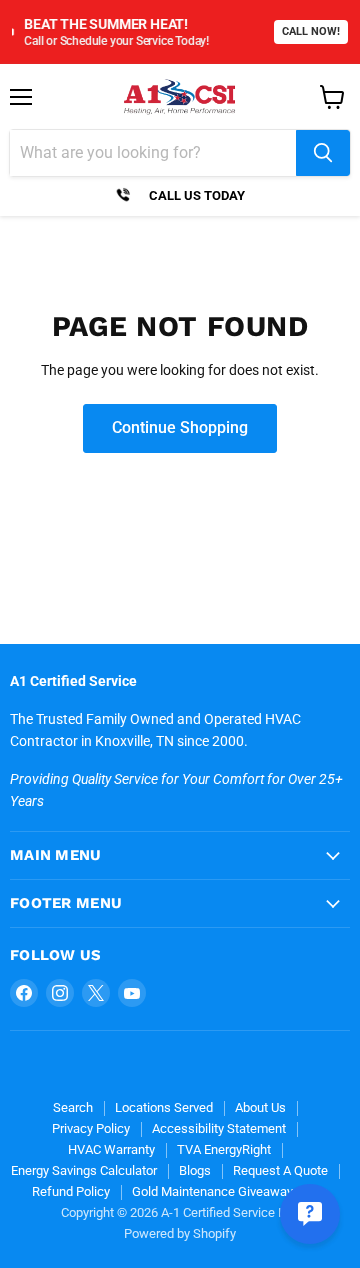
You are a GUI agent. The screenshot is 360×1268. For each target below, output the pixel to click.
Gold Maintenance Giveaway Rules (230, 1191)
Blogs (195, 1170)
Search (73, 1107)
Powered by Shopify (180, 1233)
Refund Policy (71, 1191)
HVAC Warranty (111, 1149)
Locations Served (164, 1107)
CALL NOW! (311, 31)
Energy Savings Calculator (84, 1170)
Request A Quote (280, 1170)
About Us (260, 1107)
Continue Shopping (180, 427)
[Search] (323, 153)
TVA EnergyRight (224, 1149)
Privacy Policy (91, 1128)
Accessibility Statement (219, 1128)
